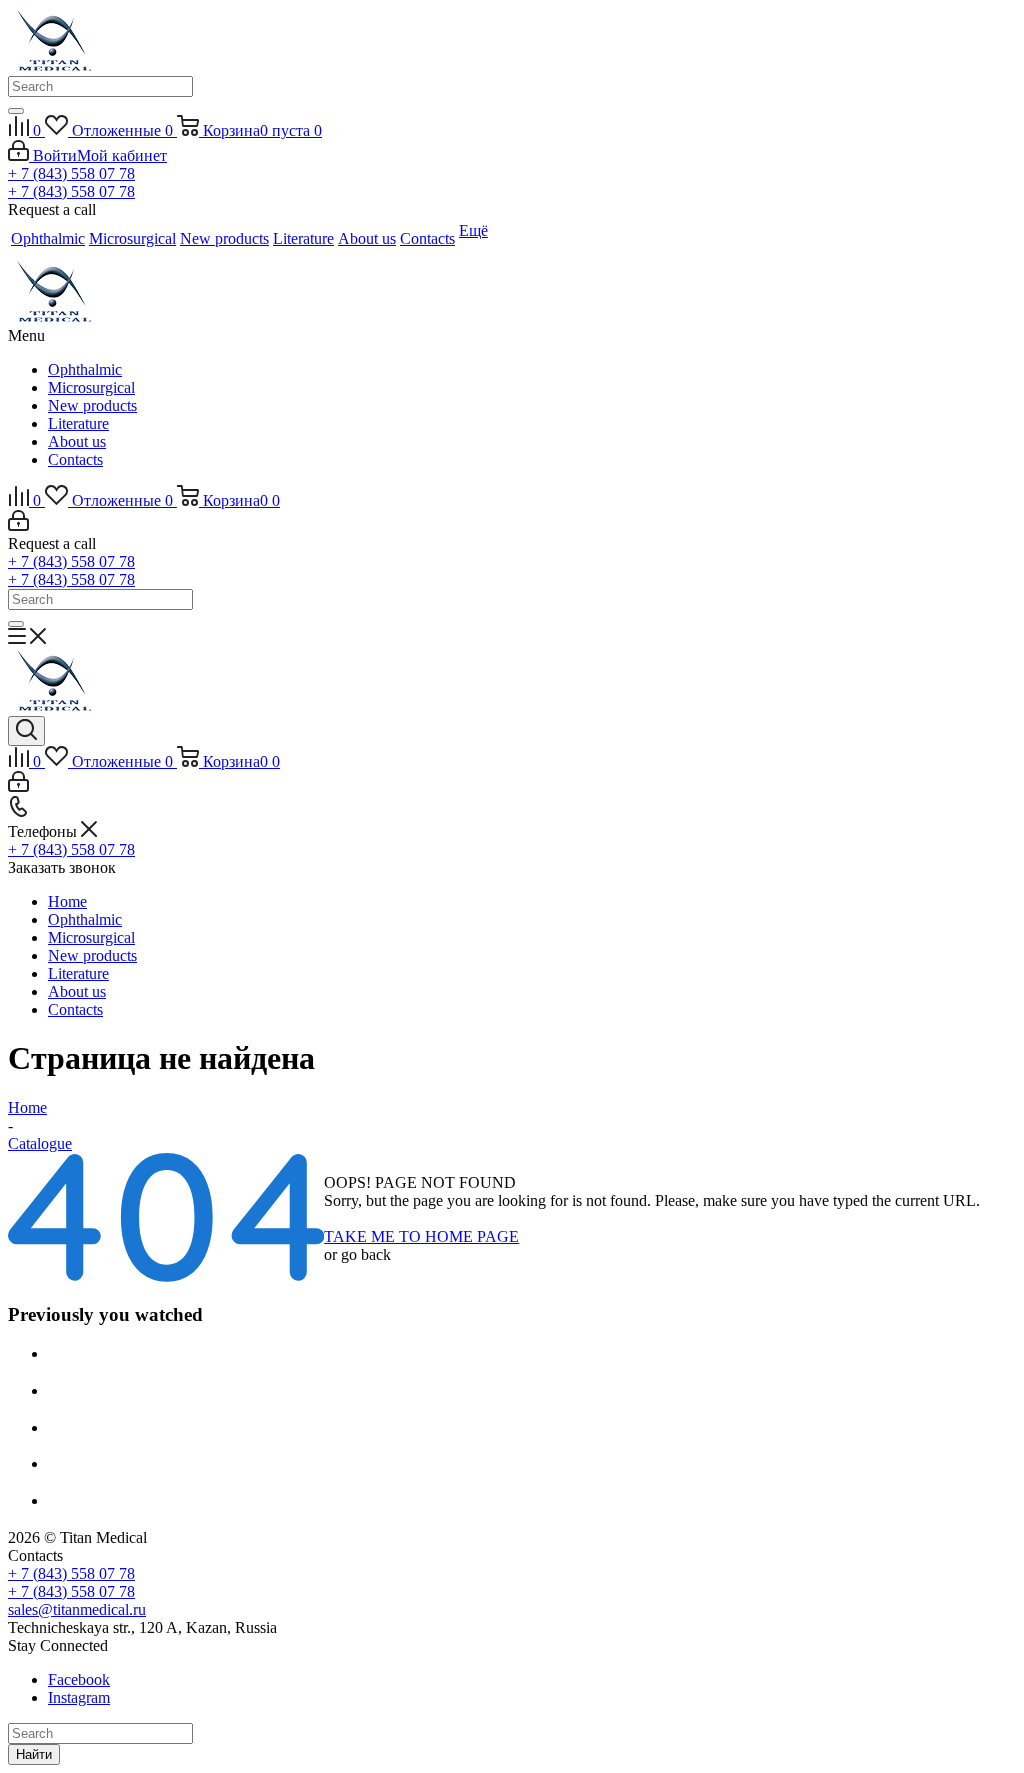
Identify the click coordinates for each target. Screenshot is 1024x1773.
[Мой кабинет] (18, 525)
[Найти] (16, 111)
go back (366, 1254)
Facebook (79, 1679)
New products (92, 405)
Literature (78, 423)
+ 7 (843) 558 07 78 (71, 173)
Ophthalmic (85, 369)
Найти (34, 1754)
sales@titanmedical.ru (77, 1609)
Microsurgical (91, 387)
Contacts (75, 459)
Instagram (79, 1697)
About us (77, 441)
